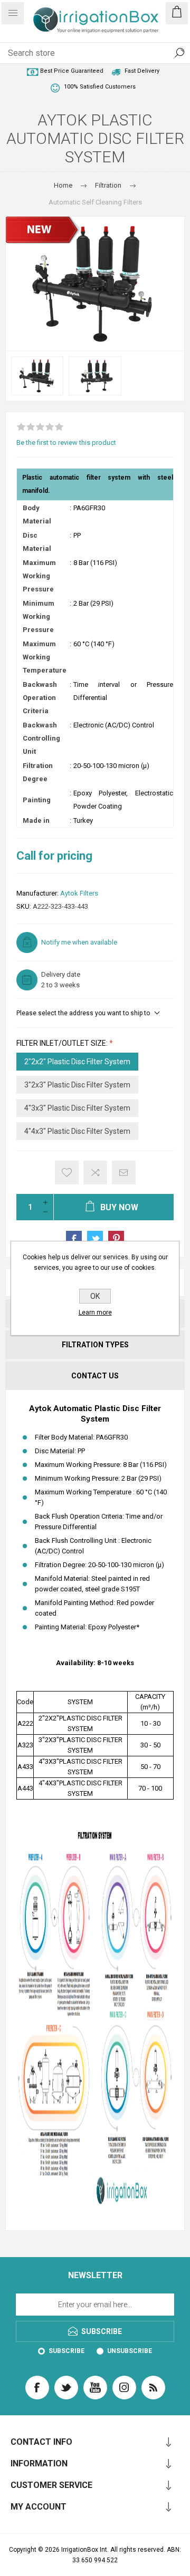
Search (179, 53)
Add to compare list (95, 1173)
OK (95, 1296)
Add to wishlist (67, 1173)
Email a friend (124, 1173)
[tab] (95, 1345)
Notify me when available (79, 942)
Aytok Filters (79, 893)
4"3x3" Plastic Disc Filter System (77, 1108)
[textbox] (84, 53)
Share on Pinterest (116, 1239)
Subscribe (66, 2351)
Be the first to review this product (66, 443)
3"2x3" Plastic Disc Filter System (77, 1085)
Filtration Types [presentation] (95, 1345)
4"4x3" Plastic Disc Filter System (77, 1131)
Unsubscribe (130, 2351)
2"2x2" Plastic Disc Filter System (77, 1062)
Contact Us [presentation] (95, 1376)
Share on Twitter (95, 1239)
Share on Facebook (74, 1239)
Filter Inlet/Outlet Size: (63, 1043)
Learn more (95, 1313)
